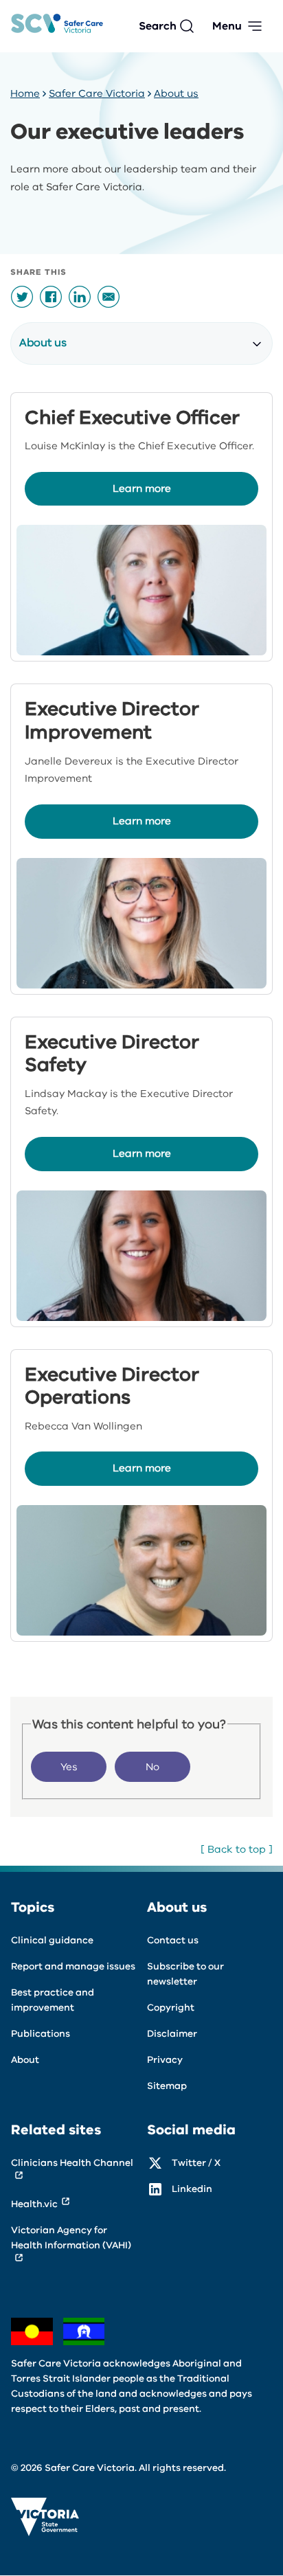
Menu (227, 26)
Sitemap (167, 2086)
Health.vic (34, 2204)
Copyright (171, 2008)
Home (25, 93)
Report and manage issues (73, 1966)
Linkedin (192, 2189)
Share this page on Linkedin (80, 297)
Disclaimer (172, 2034)
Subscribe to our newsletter (185, 1974)
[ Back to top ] (237, 1849)
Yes (69, 1767)
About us (176, 93)
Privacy (165, 2060)
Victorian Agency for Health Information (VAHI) (71, 2238)
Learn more (142, 488)
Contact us (173, 1940)
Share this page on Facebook (51, 297)
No (152, 1767)
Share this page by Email (109, 297)
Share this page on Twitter (22, 297)
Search (158, 26)
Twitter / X (196, 2163)
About (25, 2060)
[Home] (57, 26)
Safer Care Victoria (97, 93)
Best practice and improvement (53, 2000)
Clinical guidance (52, 1940)
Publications (41, 2034)
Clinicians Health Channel (72, 2163)
